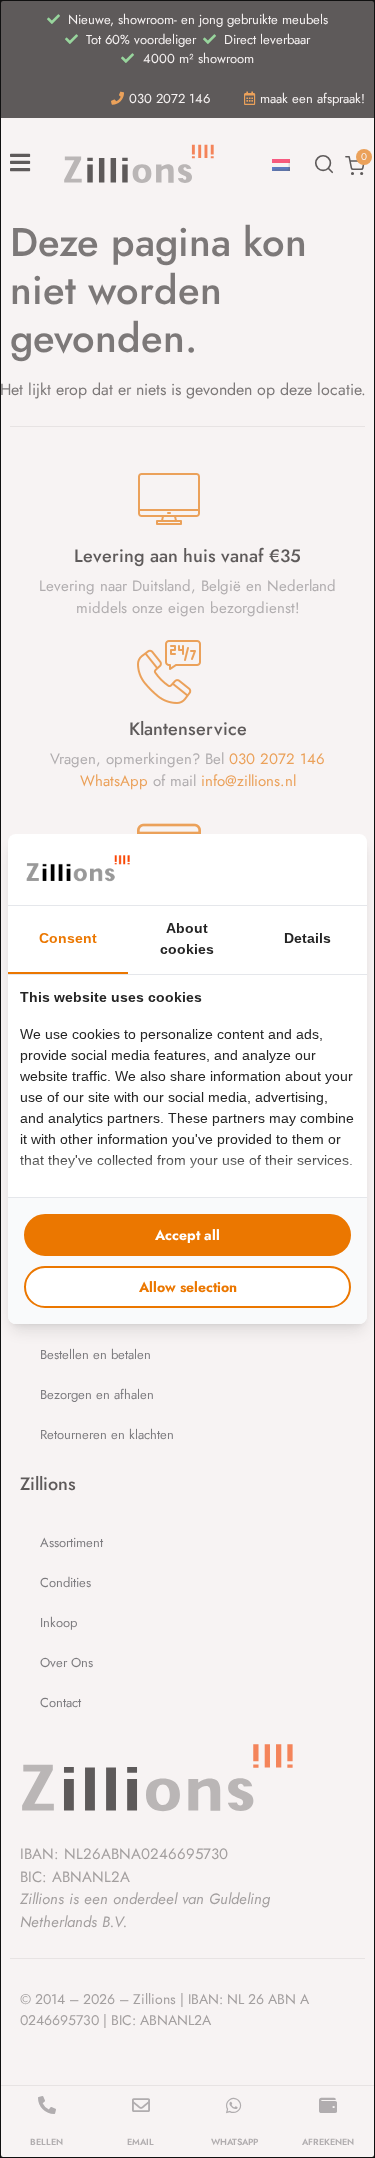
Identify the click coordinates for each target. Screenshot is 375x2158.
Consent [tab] (68, 938)
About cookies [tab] (187, 938)
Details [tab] (307, 938)
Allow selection (188, 1287)
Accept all (187, 1235)
